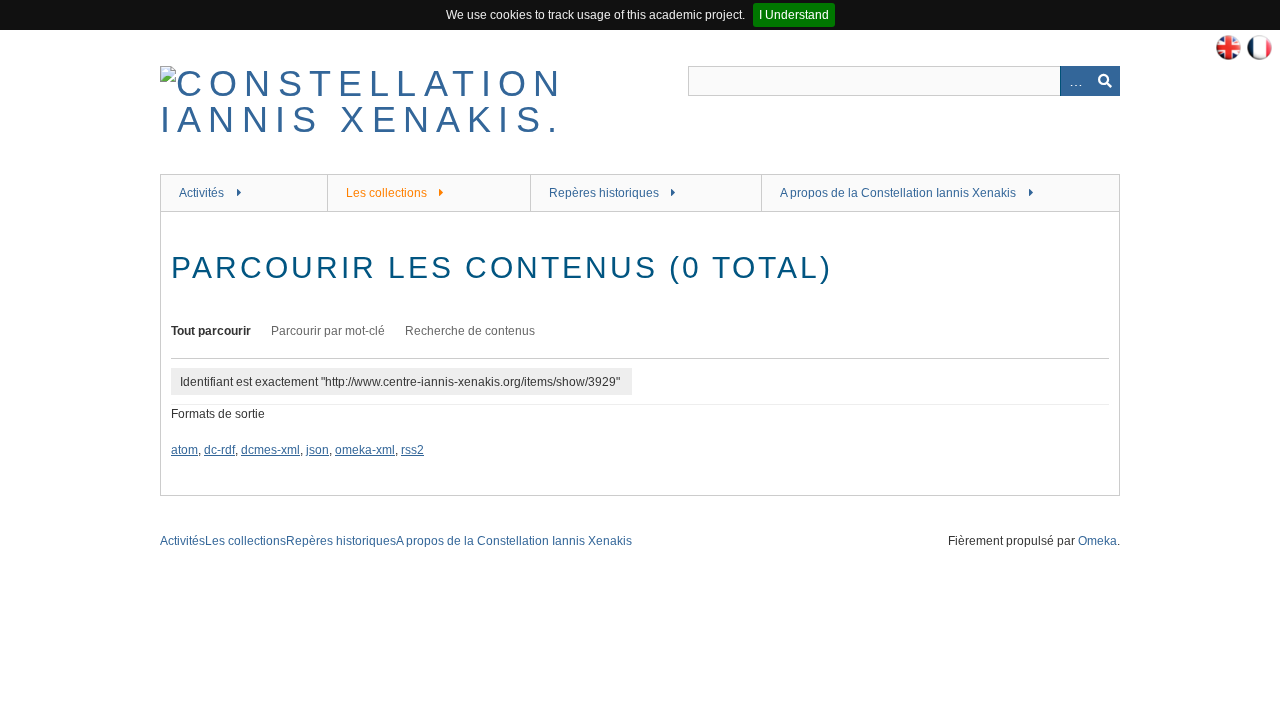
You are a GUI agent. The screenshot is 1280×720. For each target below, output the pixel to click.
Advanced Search (1075, 81)
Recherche (1105, 81)
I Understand (794, 15)
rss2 (412, 450)
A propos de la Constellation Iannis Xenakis (898, 193)
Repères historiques (604, 193)
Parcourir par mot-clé (328, 331)
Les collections (386, 193)
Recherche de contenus (470, 331)
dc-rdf (219, 450)
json (317, 450)
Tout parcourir (211, 331)
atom (184, 450)
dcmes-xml (270, 450)
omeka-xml (365, 450)
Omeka (1097, 541)
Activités (201, 193)
